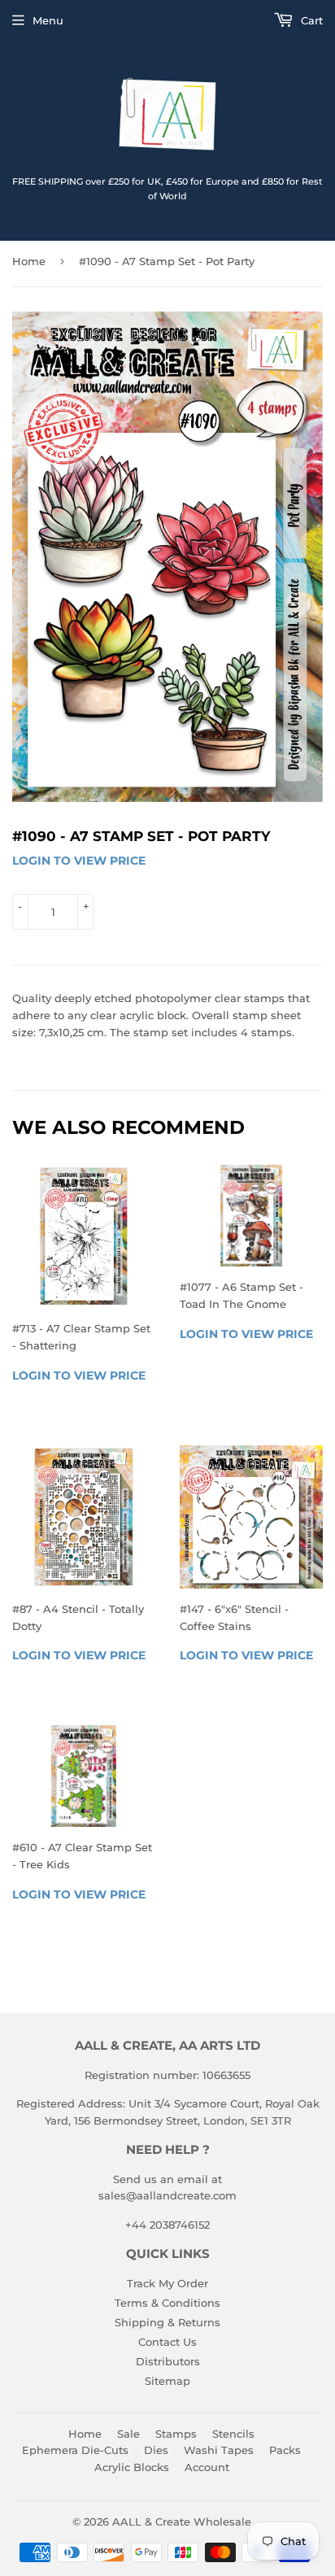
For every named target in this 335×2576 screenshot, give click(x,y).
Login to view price (79, 861)
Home (29, 261)
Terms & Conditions (167, 2303)
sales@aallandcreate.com (167, 2195)
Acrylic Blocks (132, 2467)
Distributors (168, 2361)
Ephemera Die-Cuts (75, 2450)
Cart (310, 20)
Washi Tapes (219, 2450)
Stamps (176, 2434)
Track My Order (167, 2283)
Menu (48, 20)
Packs (285, 2450)
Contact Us (167, 2342)
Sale (128, 2434)
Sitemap (167, 2381)
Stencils (233, 2434)
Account (207, 2467)
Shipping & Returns (167, 2322)
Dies (156, 2450)
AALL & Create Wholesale (182, 2522)
